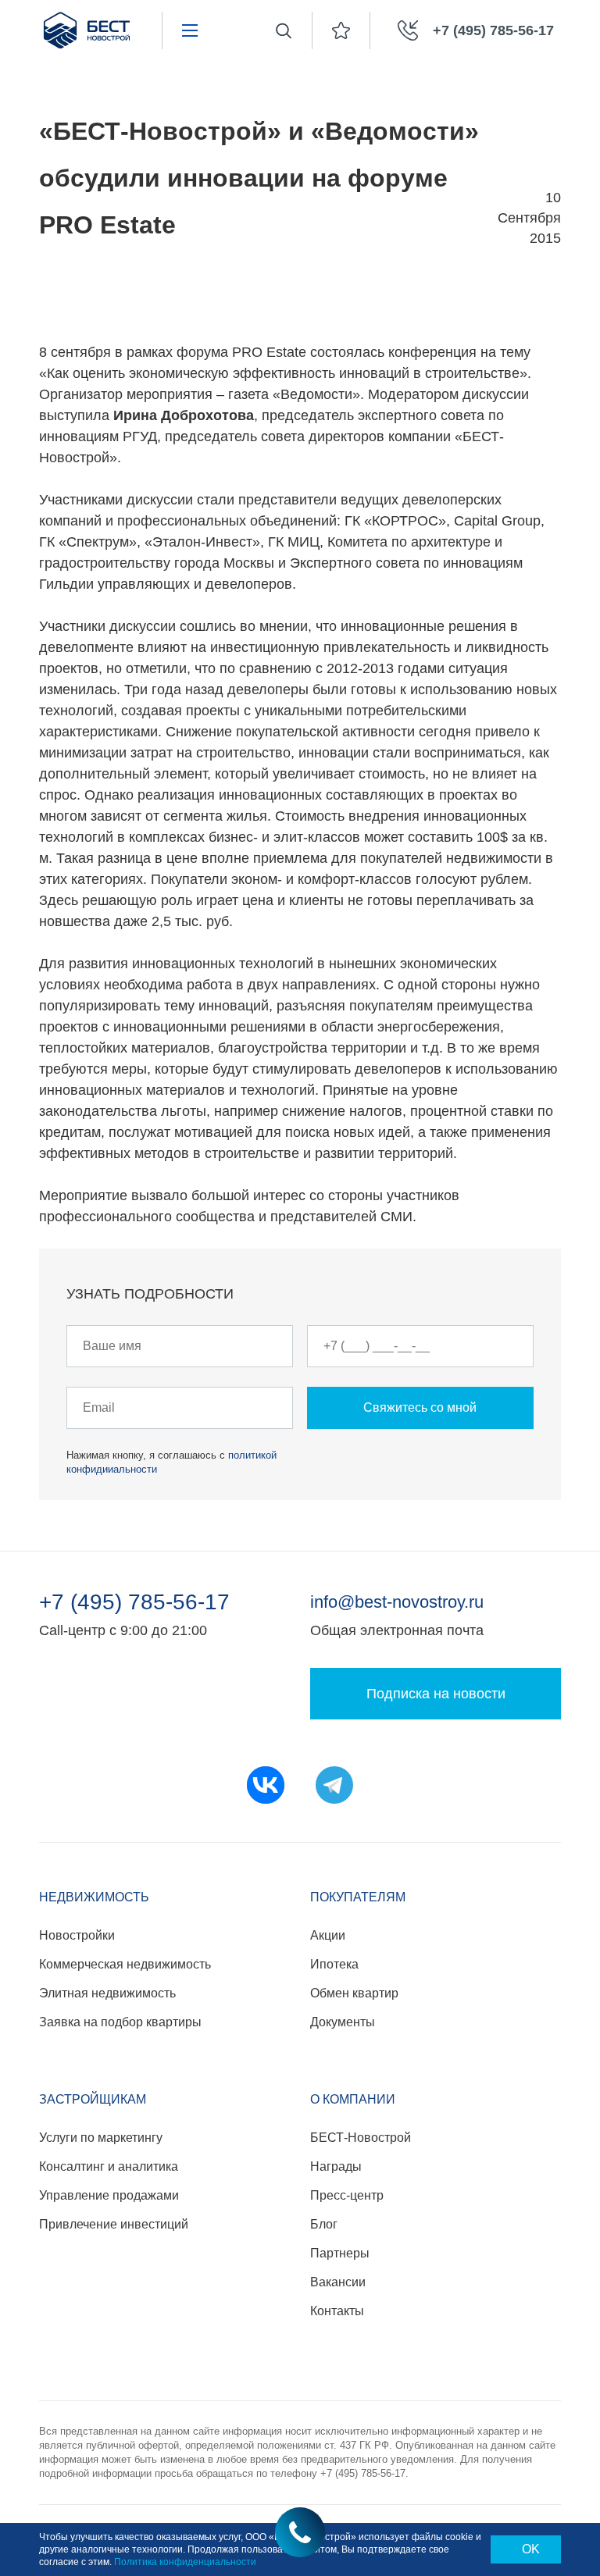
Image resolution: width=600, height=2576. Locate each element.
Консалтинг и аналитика (109, 2166)
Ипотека (334, 1964)
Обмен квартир (354, 1993)
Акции (328, 1935)
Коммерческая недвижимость (125, 1964)
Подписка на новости (436, 1694)
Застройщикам (93, 2099)
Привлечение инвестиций (114, 2224)
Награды (336, 2166)
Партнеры (340, 2253)
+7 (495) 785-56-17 (134, 1602)
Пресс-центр (347, 2195)
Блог (324, 2224)
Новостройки (77, 1935)
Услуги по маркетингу (101, 2138)
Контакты (337, 2311)
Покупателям (358, 1897)
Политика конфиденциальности (185, 2562)
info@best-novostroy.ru (397, 1602)
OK (531, 2549)
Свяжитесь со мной (420, 1407)
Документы (343, 2022)
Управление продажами (109, 2195)
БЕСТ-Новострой (361, 2138)
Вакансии (338, 2282)
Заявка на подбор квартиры (120, 2022)
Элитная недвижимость (107, 1993)
